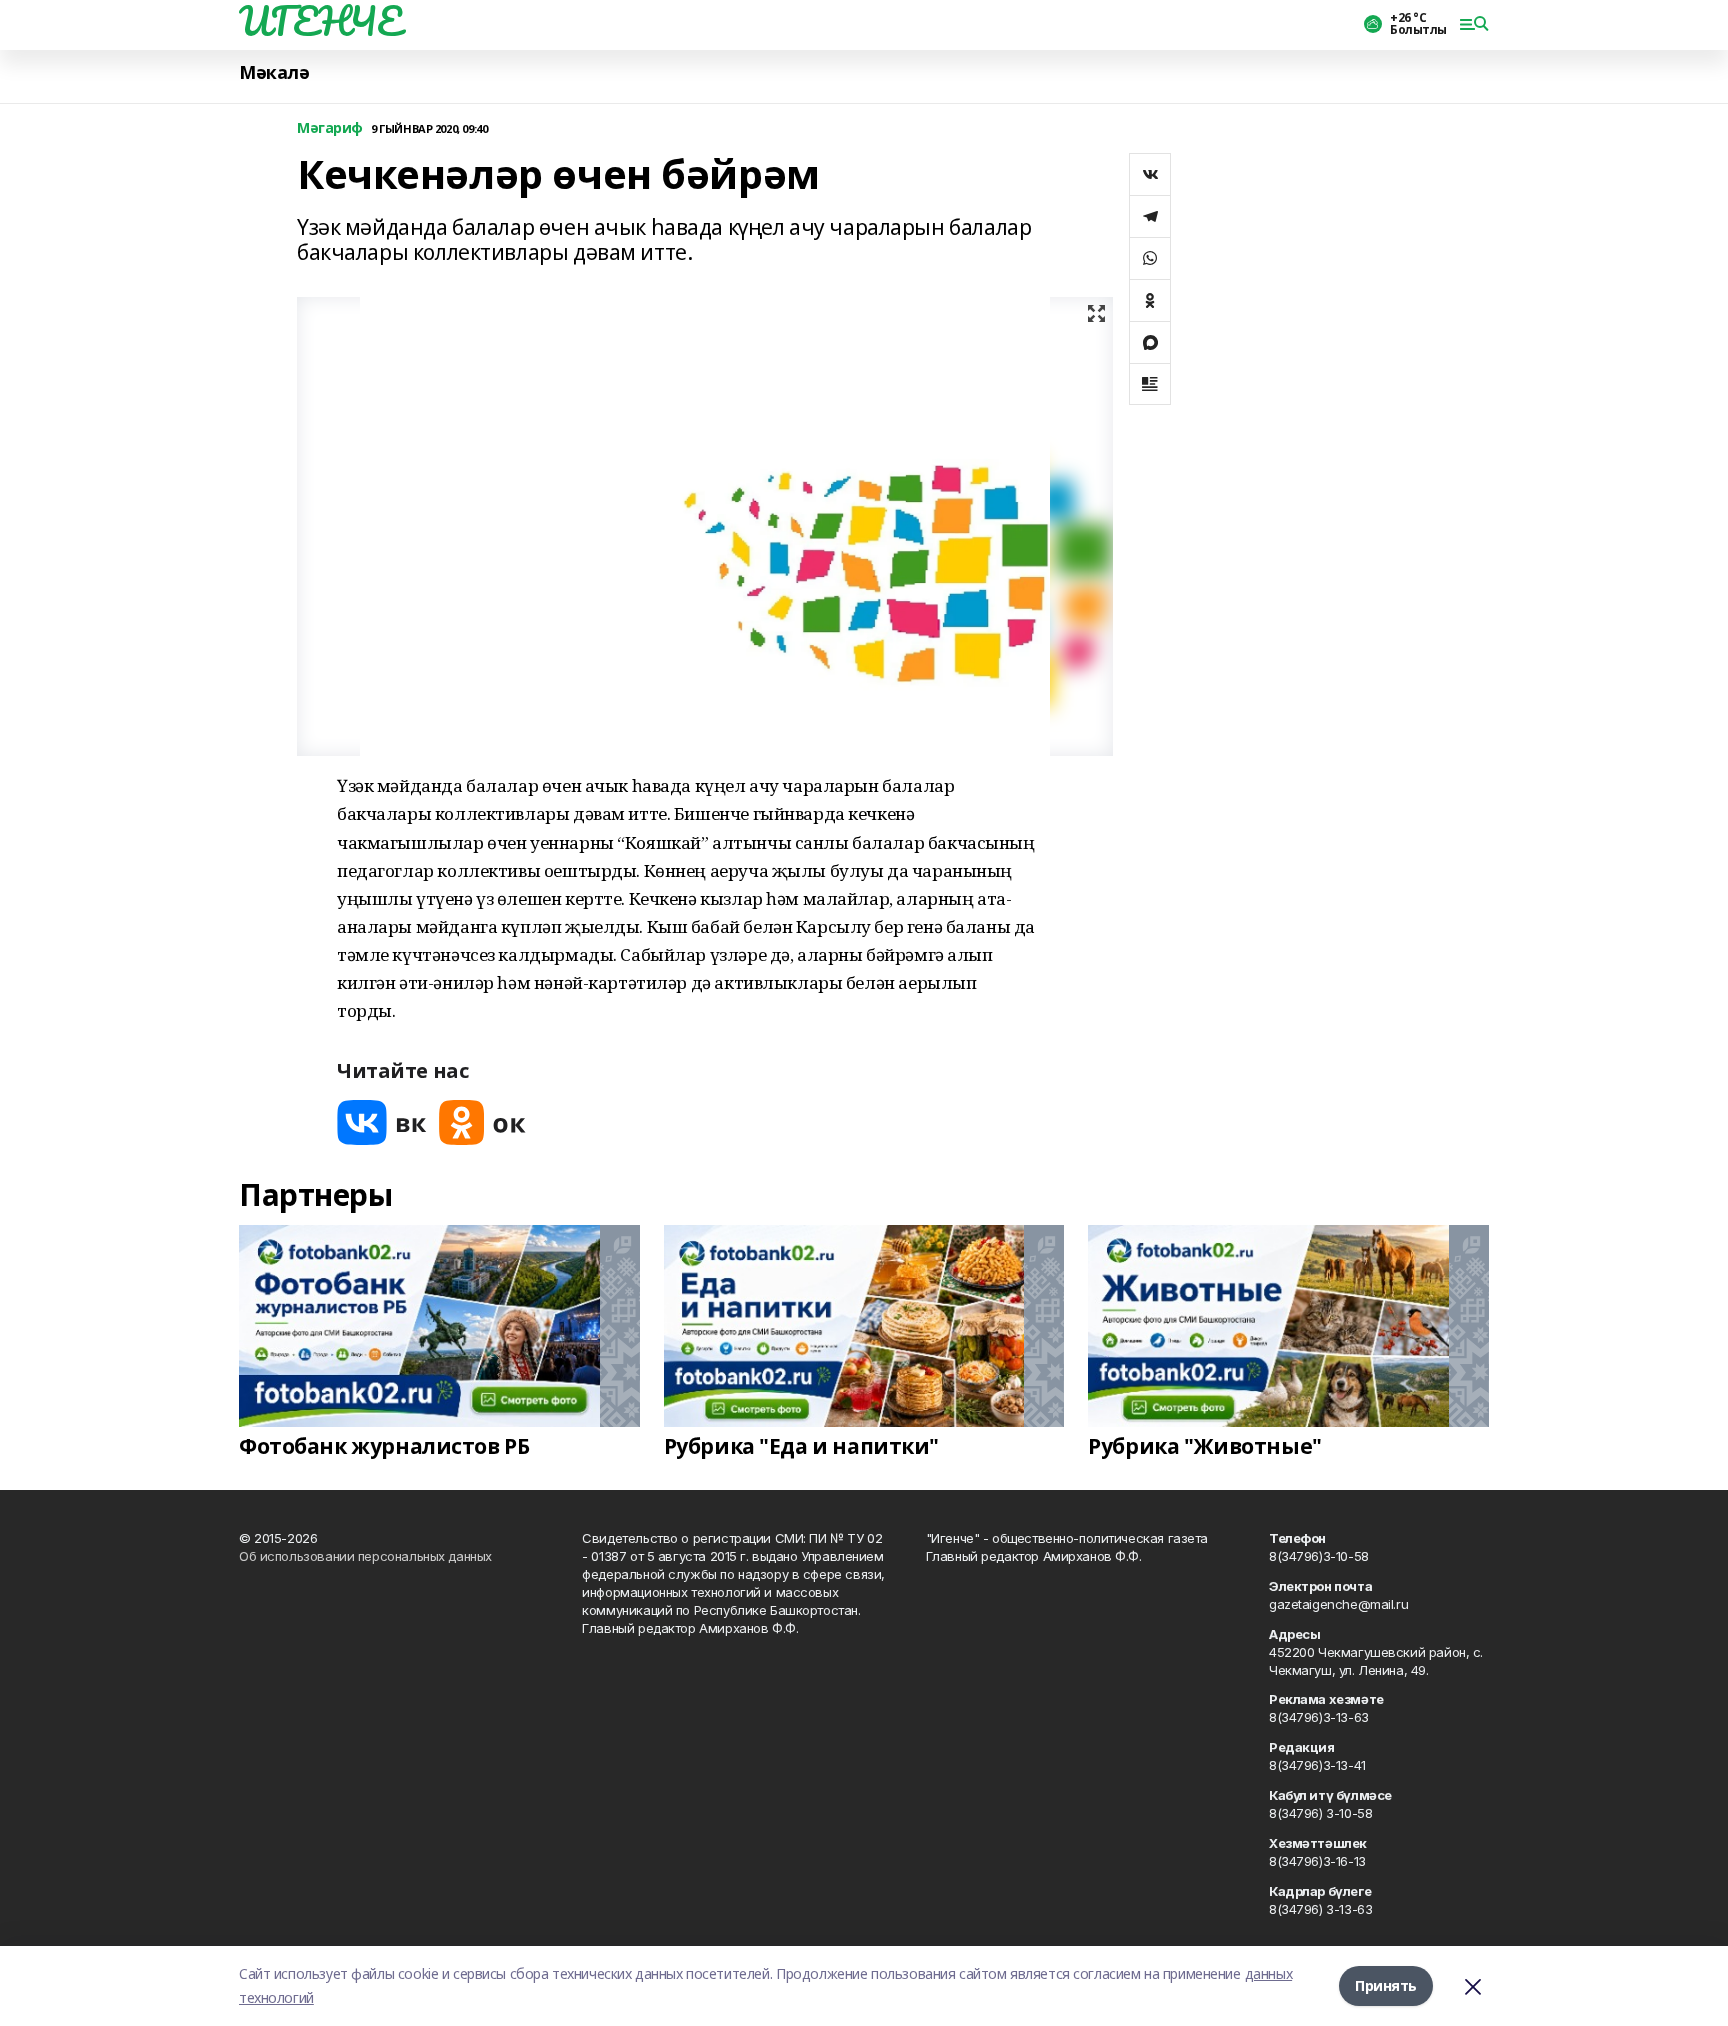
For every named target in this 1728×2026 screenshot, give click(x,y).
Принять (1386, 1985)
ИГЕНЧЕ (320, 21)
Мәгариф (330, 128)
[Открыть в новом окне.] (382, 1122)
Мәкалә (274, 72)
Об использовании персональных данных (365, 1556)
